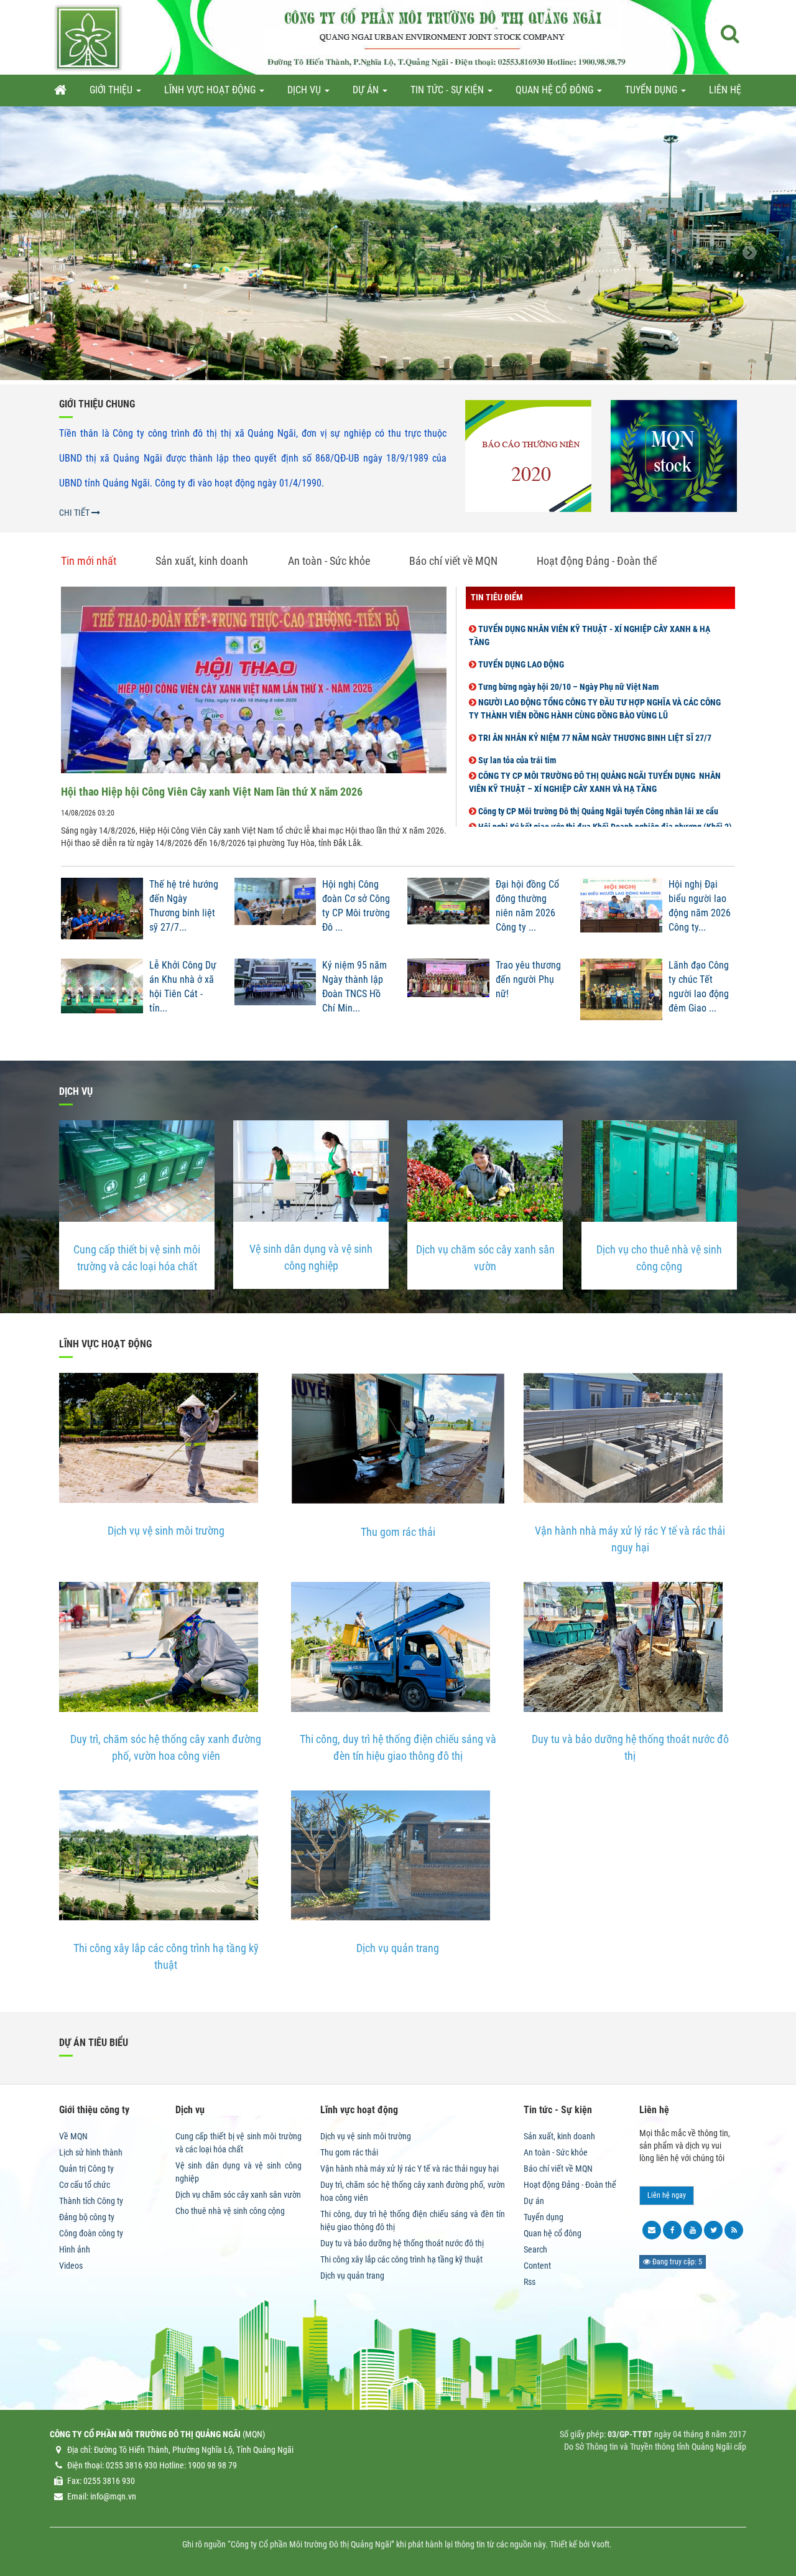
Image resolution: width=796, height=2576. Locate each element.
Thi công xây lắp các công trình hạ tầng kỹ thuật (166, 1956)
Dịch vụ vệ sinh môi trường (166, 1531)
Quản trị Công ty (86, 2169)
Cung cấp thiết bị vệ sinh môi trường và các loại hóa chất (137, 1258)
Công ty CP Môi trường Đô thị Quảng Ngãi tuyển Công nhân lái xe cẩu (597, 784)
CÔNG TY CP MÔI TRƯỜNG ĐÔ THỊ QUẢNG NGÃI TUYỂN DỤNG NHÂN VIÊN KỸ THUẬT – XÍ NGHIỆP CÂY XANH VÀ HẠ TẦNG (595, 756)
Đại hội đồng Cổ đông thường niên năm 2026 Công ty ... (527, 906)
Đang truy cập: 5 (676, 2262)
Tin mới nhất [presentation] (89, 561)
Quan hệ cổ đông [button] (556, 90)
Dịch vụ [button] (305, 90)
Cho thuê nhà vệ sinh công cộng (230, 2211)
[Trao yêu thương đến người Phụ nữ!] (448, 993)
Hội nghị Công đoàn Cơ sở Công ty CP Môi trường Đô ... (356, 906)
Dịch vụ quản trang (398, 1948)
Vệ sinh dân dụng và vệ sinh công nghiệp (311, 1257)
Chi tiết (75, 513)
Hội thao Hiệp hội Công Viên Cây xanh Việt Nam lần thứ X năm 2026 (212, 792)
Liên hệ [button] (725, 90)
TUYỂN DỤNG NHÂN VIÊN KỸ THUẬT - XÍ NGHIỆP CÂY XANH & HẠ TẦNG (590, 609)
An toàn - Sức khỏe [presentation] (329, 561)
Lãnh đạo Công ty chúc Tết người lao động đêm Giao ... (699, 987)
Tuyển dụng (544, 2217)
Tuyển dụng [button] (652, 90)
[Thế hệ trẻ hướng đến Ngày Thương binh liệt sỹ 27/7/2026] (102, 912)
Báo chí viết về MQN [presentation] (453, 561)
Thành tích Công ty (91, 2201)
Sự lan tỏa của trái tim (516, 733)
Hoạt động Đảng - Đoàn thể (570, 2185)
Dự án (534, 2201)
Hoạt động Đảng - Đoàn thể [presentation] (597, 561)
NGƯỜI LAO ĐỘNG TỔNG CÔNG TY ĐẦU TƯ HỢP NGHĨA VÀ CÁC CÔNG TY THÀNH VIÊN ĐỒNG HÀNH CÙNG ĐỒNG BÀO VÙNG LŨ (595, 682)
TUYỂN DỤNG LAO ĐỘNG (520, 638)
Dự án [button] (367, 90)
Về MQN (73, 2136)
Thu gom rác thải (398, 1532)
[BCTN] (528, 456)
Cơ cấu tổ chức (85, 2185)
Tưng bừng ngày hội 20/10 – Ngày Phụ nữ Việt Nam (567, 660)
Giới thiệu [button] (112, 90)
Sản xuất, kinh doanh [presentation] (202, 561)
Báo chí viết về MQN (558, 2169)
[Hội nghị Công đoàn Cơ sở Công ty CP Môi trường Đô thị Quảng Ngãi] (275, 912)
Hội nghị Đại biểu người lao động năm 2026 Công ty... (700, 906)
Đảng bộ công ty (87, 2217)
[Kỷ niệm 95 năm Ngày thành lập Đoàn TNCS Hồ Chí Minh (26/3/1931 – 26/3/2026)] (275, 993)
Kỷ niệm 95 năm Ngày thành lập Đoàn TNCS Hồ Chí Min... (354, 987)
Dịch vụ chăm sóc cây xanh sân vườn (485, 1258)
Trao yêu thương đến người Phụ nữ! (528, 979)
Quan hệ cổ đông (553, 2233)
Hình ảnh (75, 2249)
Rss (530, 2282)
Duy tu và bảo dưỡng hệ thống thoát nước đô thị (630, 1747)
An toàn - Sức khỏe (556, 2152)
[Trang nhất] (60, 90)
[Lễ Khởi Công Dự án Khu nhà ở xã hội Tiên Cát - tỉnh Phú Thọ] (102, 993)
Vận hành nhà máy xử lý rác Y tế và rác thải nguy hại (630, 1539)
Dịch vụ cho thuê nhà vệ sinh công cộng (659, 1258)
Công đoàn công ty (91, 2233)
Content (537, 2266)
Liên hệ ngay (667, 2195)
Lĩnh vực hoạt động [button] (211, 90)
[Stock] (674, 456)
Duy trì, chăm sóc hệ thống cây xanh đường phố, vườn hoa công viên (166, 1747)
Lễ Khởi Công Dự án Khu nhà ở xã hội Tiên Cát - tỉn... (183, 987)
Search (535, 2249)
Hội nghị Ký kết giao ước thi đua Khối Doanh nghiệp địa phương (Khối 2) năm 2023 (600, 807)
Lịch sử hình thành (91, 2152)
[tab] (98, 561)
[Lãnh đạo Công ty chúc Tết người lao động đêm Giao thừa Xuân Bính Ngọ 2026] (621, 993)
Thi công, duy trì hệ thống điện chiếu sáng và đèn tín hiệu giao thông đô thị (398, 1747)
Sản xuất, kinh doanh (559, 2136)
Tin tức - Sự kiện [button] (448, 90)
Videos (71, 2266)
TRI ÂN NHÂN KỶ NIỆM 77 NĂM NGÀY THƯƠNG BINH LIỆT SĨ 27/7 (594, 711)
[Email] (652, 2230)
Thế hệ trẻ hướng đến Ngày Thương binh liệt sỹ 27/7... (184, 906)
